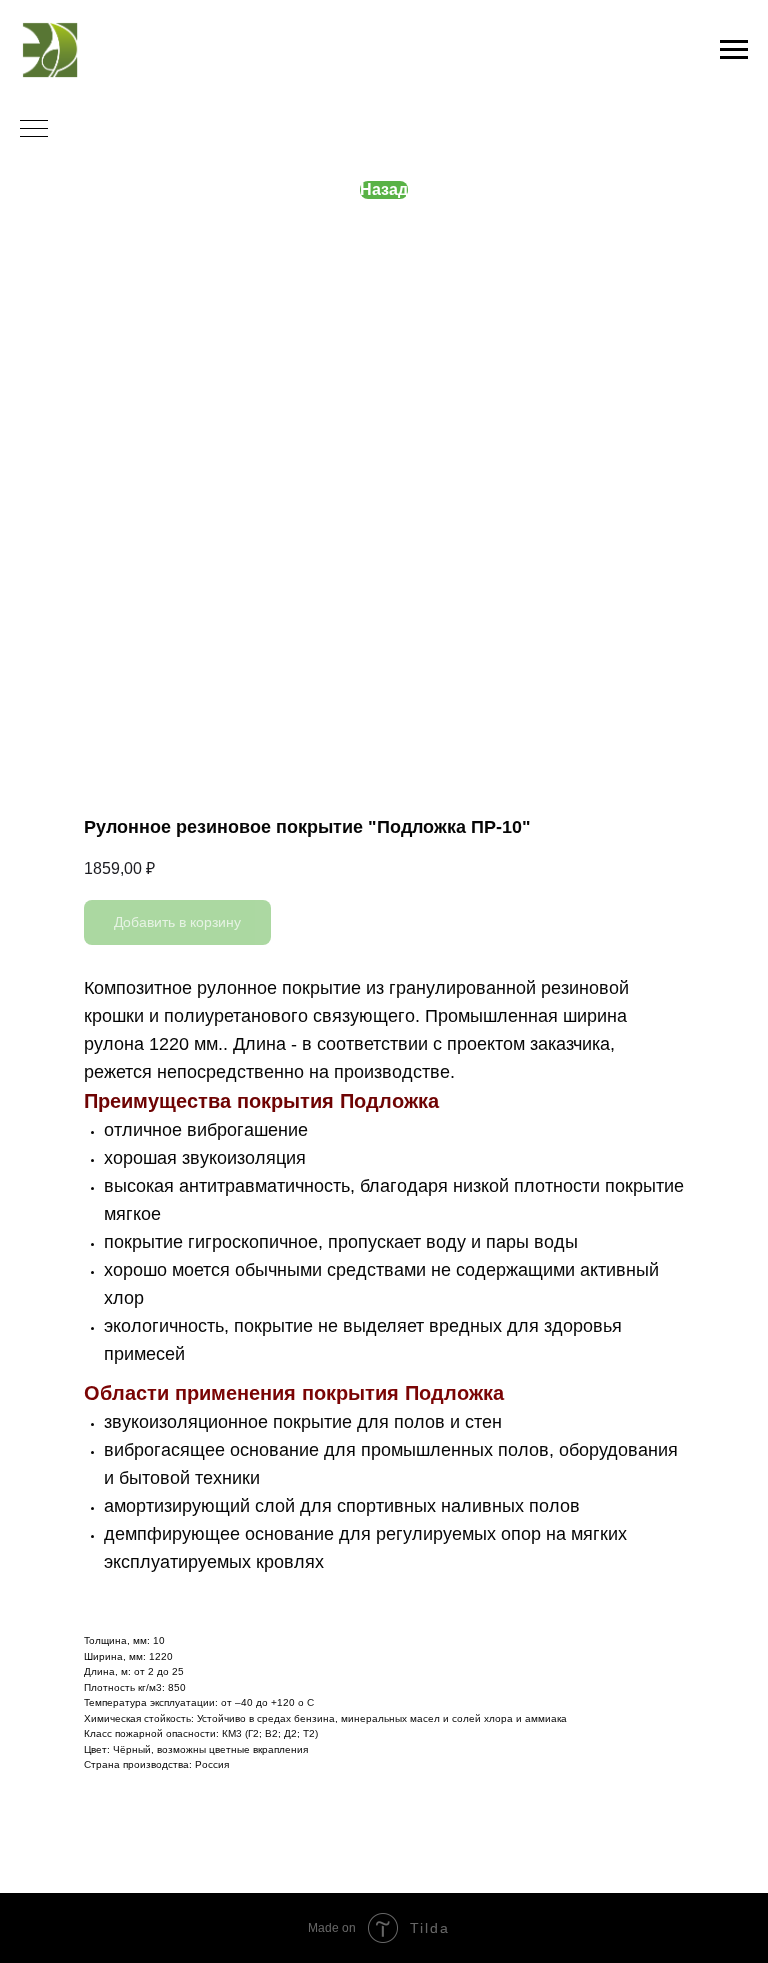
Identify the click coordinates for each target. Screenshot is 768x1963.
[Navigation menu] (734, 50)
